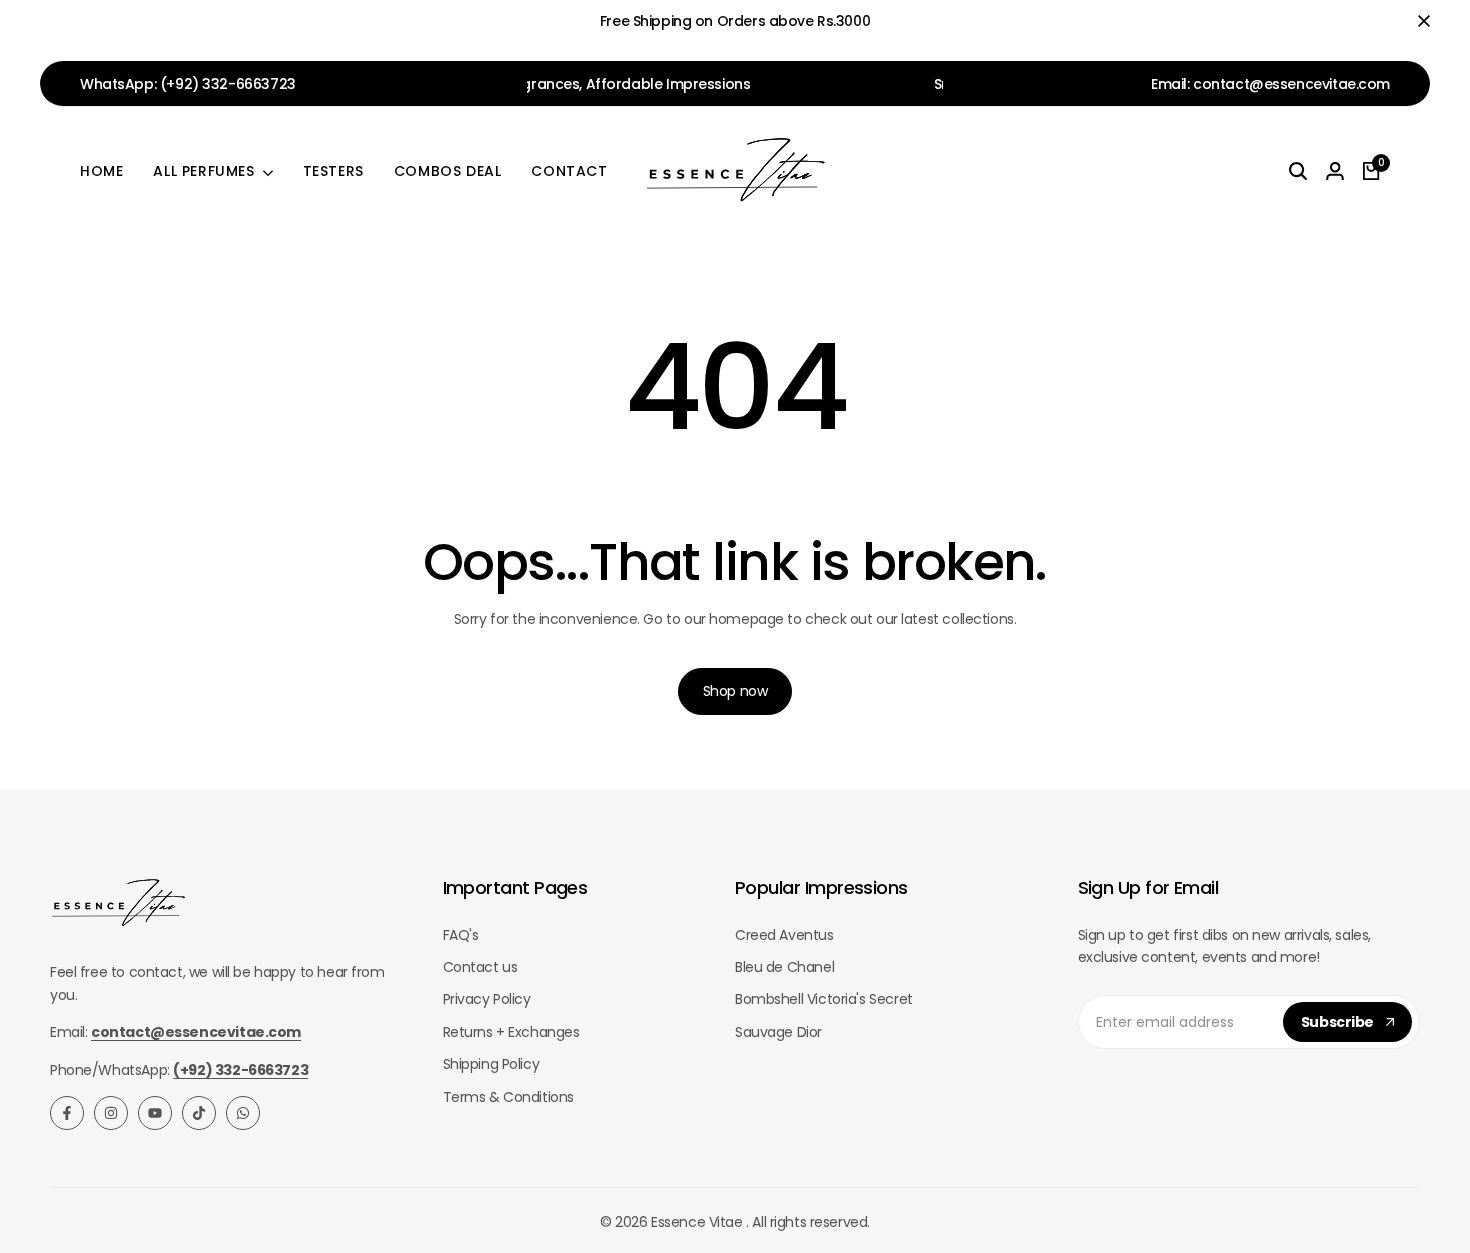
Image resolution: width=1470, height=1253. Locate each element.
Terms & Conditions (508, 1097)
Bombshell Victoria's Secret (824, 999)
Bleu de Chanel (784, 967)
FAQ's (461, 935)
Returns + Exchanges (511, 1032)
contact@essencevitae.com (1291, 84)
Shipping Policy (491, 1064)
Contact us (480, 967)
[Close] (1420, 21)
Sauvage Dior (778, 1032)
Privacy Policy (487, 999)
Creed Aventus (784, 935)
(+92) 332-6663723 (228, 84)
